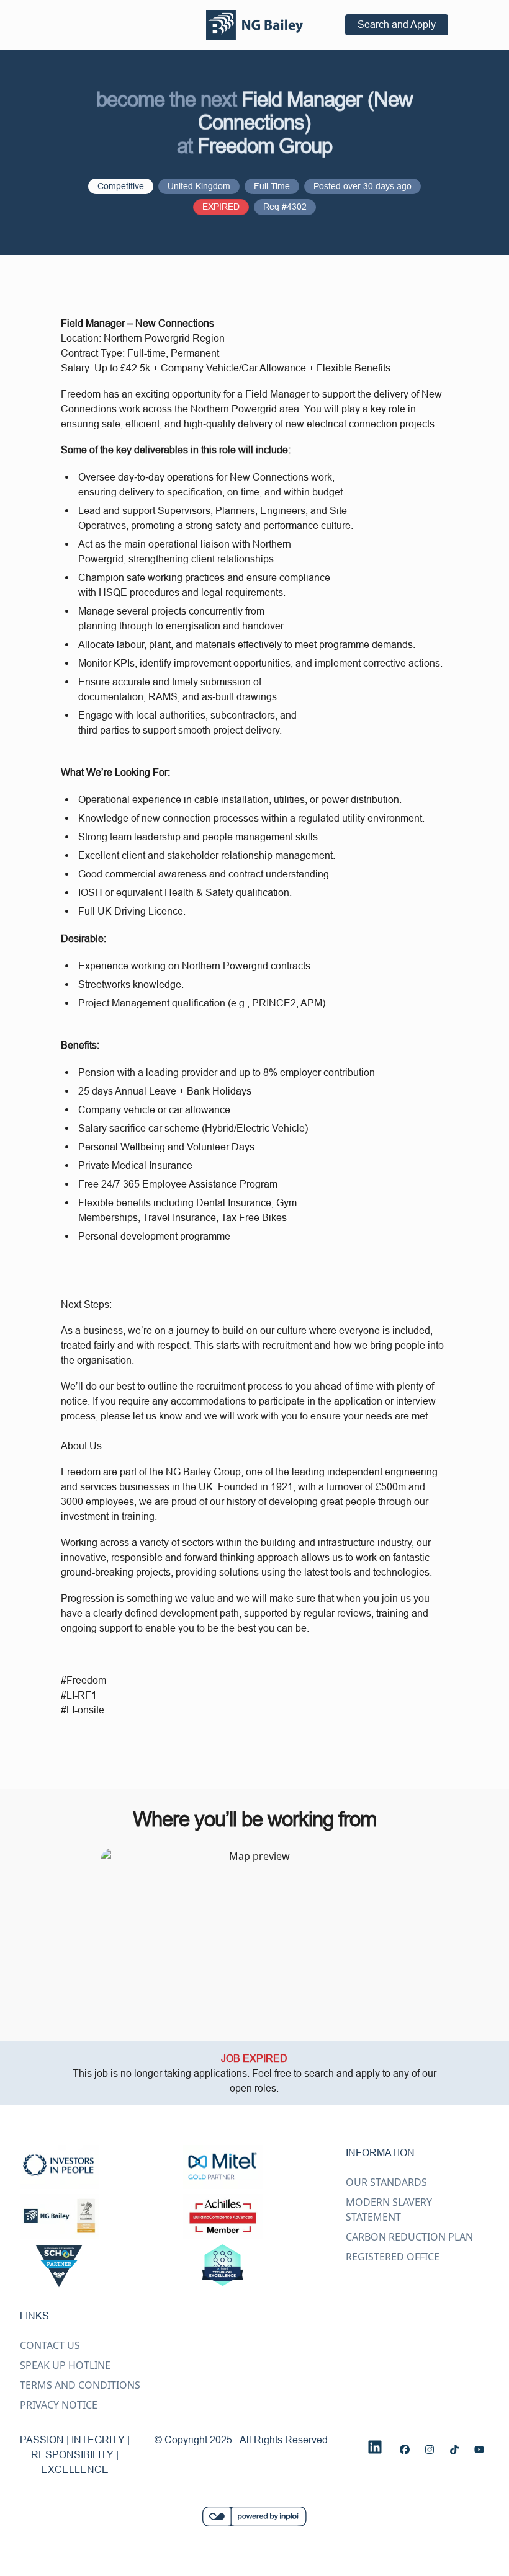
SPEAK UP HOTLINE (65, 2365)
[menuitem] (254, 25)
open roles (253, 2088)
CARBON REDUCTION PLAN (409, 2237)
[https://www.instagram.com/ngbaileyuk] (430, 2449)
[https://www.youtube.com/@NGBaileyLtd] (479, 2449)
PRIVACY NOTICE (59, 2405)
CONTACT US (50, 2345)
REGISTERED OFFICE (393, 2257)
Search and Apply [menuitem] (397, 24)
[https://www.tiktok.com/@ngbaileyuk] (454, 2449)
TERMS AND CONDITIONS (80, 2385)
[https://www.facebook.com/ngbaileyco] (405, 2449)
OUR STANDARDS (386, 2182)
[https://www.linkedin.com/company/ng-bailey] (375, 2447)
